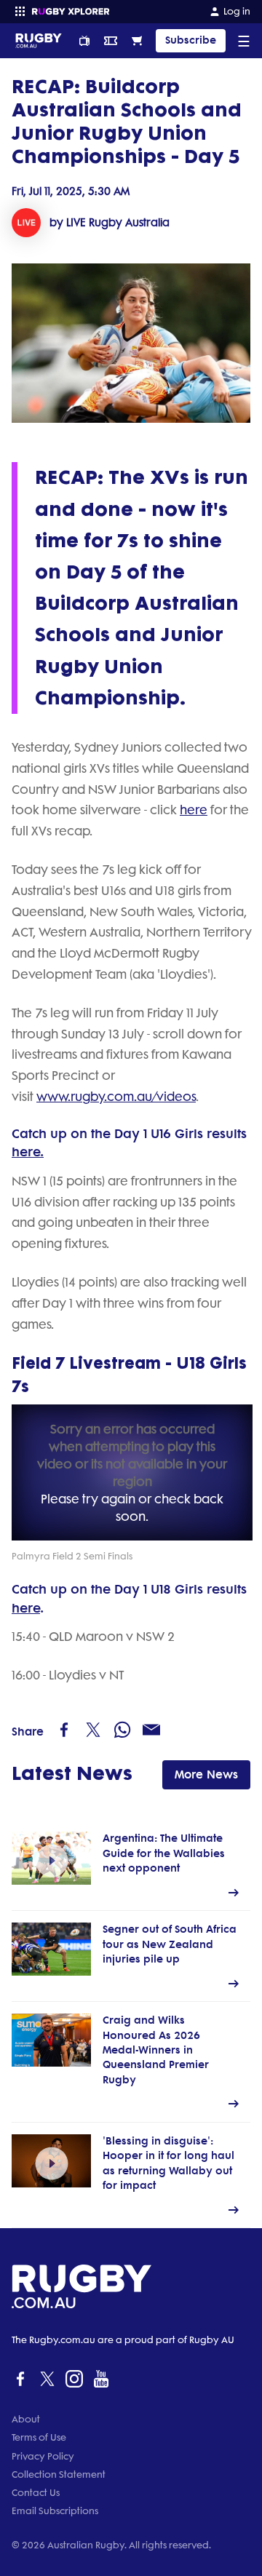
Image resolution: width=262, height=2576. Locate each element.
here (194, 810)
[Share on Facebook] (64, 1730)
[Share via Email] (151, 1730)
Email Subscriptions (55, 2511)
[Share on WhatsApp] (122, 1730)
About (26, 2419)
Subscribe (191, 40)
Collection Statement (59, 2474)
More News (206, 1774)
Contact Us (36, 2493)
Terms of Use (39, 2437)
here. (28, 1152)
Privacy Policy (43, 2456)
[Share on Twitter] (93, 1730)
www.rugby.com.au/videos (116, 1097)
